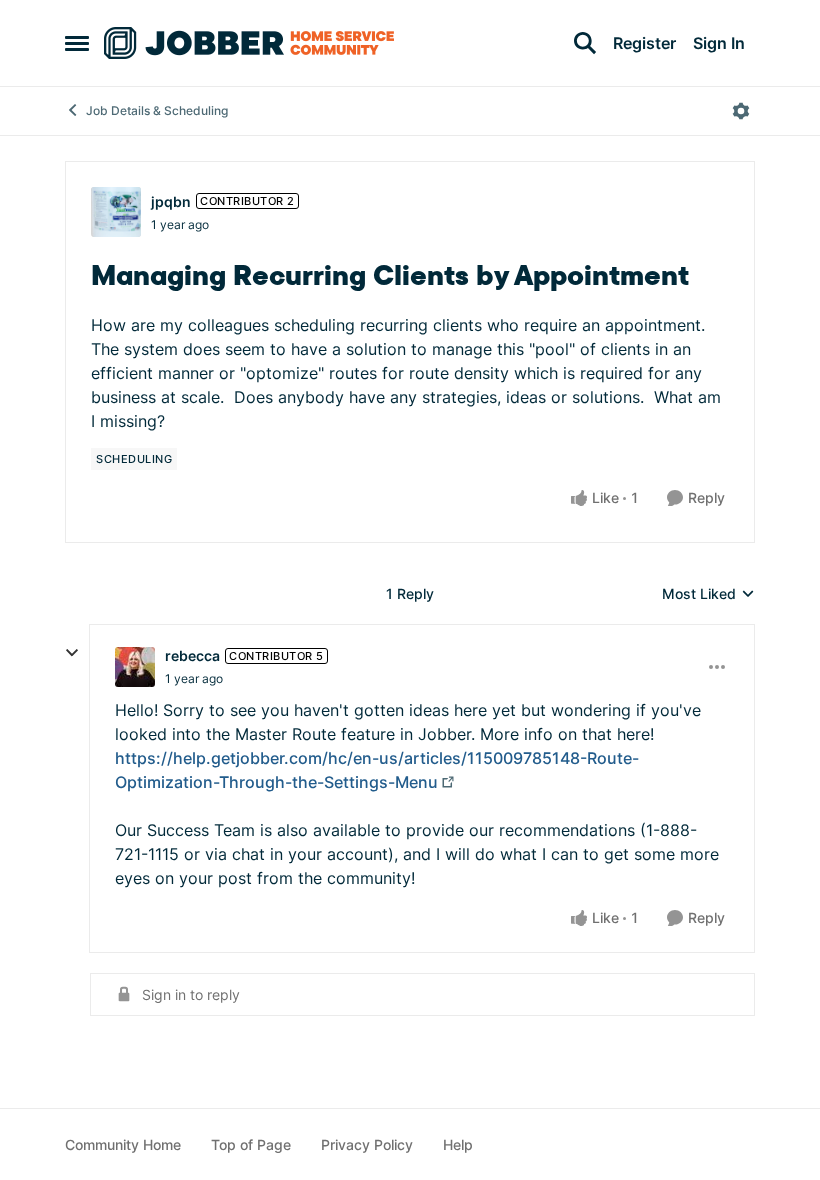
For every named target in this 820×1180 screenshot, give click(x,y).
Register (644, 43)
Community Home (123, 1144)
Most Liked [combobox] (708, 594)
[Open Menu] (741, 111)
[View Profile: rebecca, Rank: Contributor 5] (135, 667)
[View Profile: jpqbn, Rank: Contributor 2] (116, 212)
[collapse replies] (72, 653)
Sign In (719, 43)
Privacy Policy (367, 1144)
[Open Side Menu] (77, 43)
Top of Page (251, 1144)
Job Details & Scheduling (157, 110)
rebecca (192, 655)
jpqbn (171, 201)
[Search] (585, 43)
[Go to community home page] (249, 43)
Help (458, 1144)
